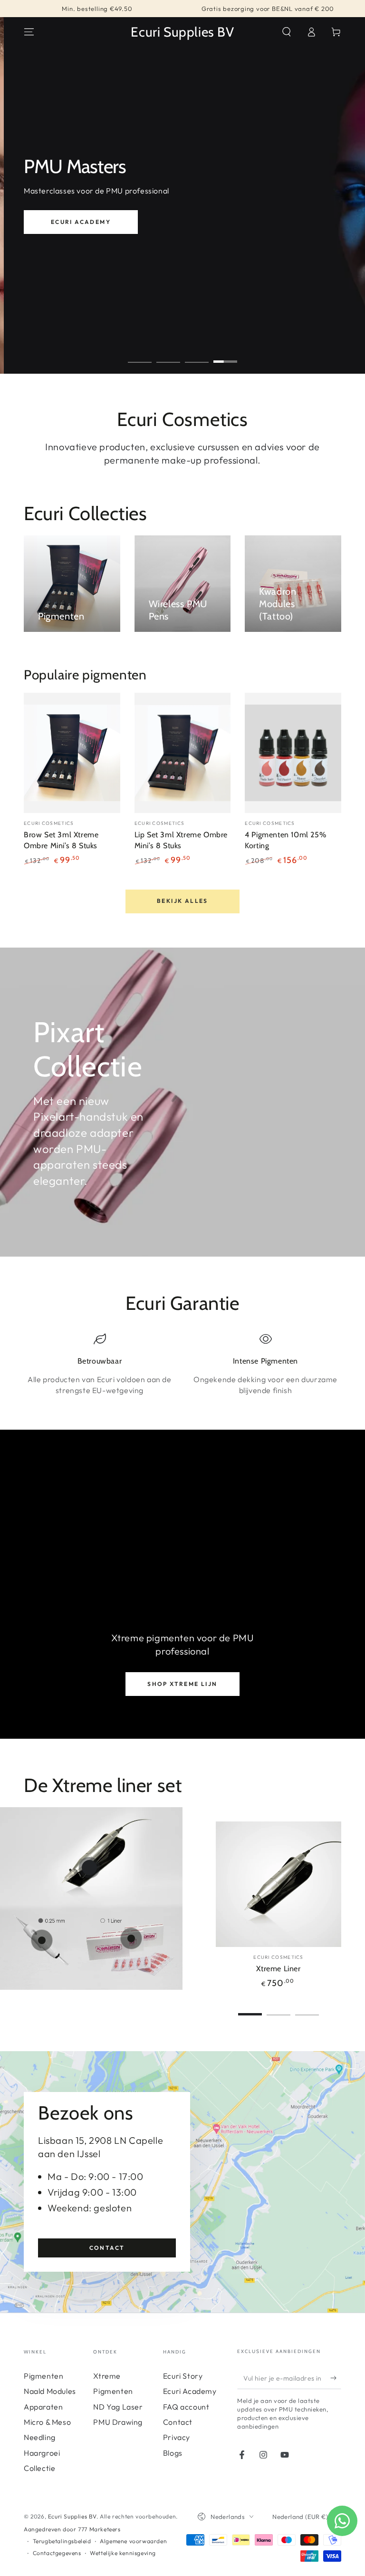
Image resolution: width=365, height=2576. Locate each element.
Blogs (173, 2453)
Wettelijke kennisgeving (123, 2553)
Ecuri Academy (81, 222)
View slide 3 (197, 355)
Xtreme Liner (278, 1969)
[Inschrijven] (336, 2378)
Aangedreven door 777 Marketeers (72, 2529)
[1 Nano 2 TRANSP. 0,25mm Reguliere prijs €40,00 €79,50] (42, 1940)
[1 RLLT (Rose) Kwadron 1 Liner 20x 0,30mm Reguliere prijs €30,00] (131, 1938)
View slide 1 (140, 355)
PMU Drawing (118, 2422)
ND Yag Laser (118, 2407)
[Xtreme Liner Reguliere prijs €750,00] (89, 1868)
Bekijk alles (182, 901)
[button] (287, 32)
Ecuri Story (183, 2376)
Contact (107, 2248)
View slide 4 (225, 355)
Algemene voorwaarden (133, 2541)
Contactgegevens (57, 2553)
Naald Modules (50, 2391)
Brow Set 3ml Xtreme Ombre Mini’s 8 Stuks (61, 840)
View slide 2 (168, 355)
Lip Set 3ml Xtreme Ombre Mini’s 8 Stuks (181, 840)
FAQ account (186, 2407)
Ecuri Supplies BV (72, 2516)
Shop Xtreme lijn (182, 1684)
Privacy (177, 2437)
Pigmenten (43, 2376)
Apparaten (43, 2407)
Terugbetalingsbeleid (62, 2541)
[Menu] (29, 32)
